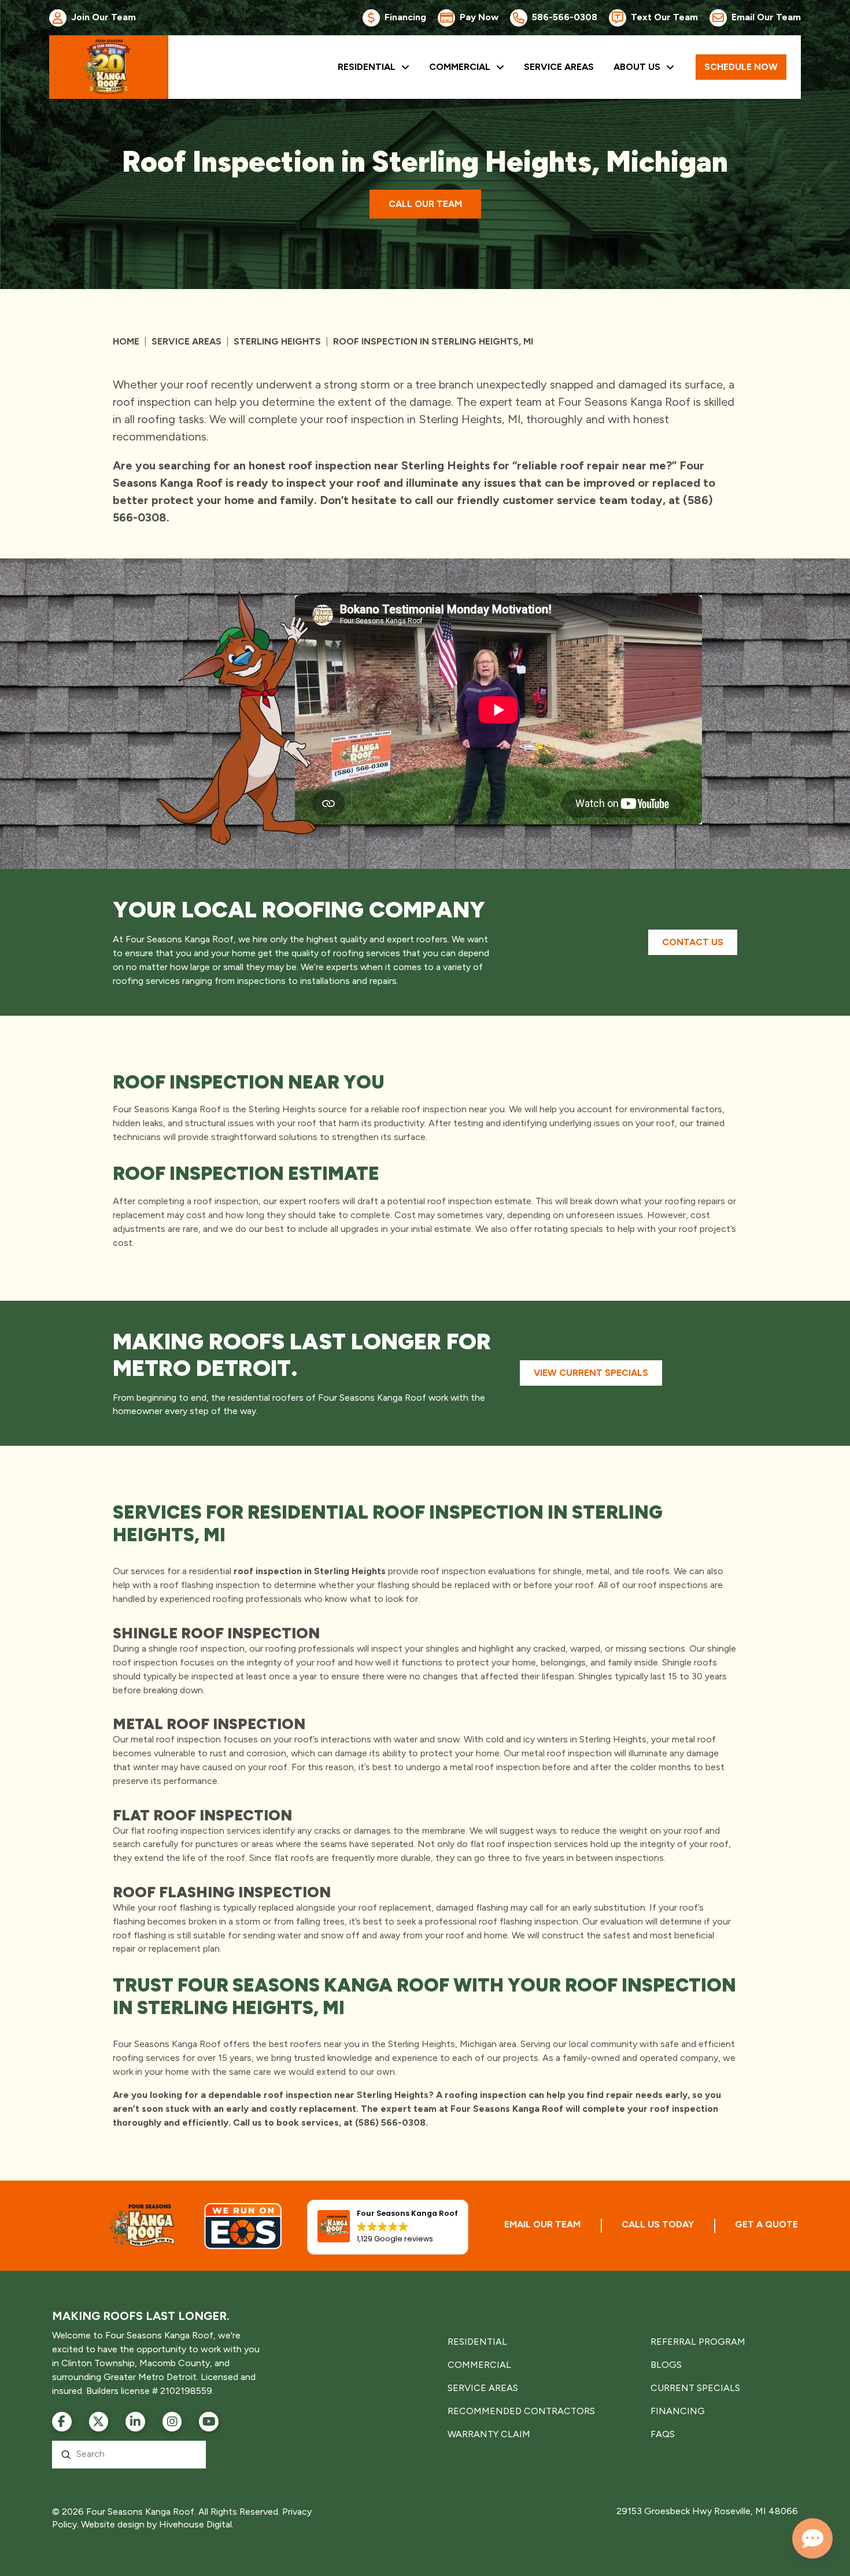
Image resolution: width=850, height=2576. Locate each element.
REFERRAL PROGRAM (698, 2342)
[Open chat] (812, 2538)
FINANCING (678, 2411)
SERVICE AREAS (483, 2388)
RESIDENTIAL (477, 2342)
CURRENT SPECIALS (695, 2388)
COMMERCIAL (479, 2365)
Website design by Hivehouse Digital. (157, 2524)
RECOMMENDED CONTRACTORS (521, 2411)
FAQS (663, 2434)
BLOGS (666, 2365)
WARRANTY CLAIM (489, 2434)
